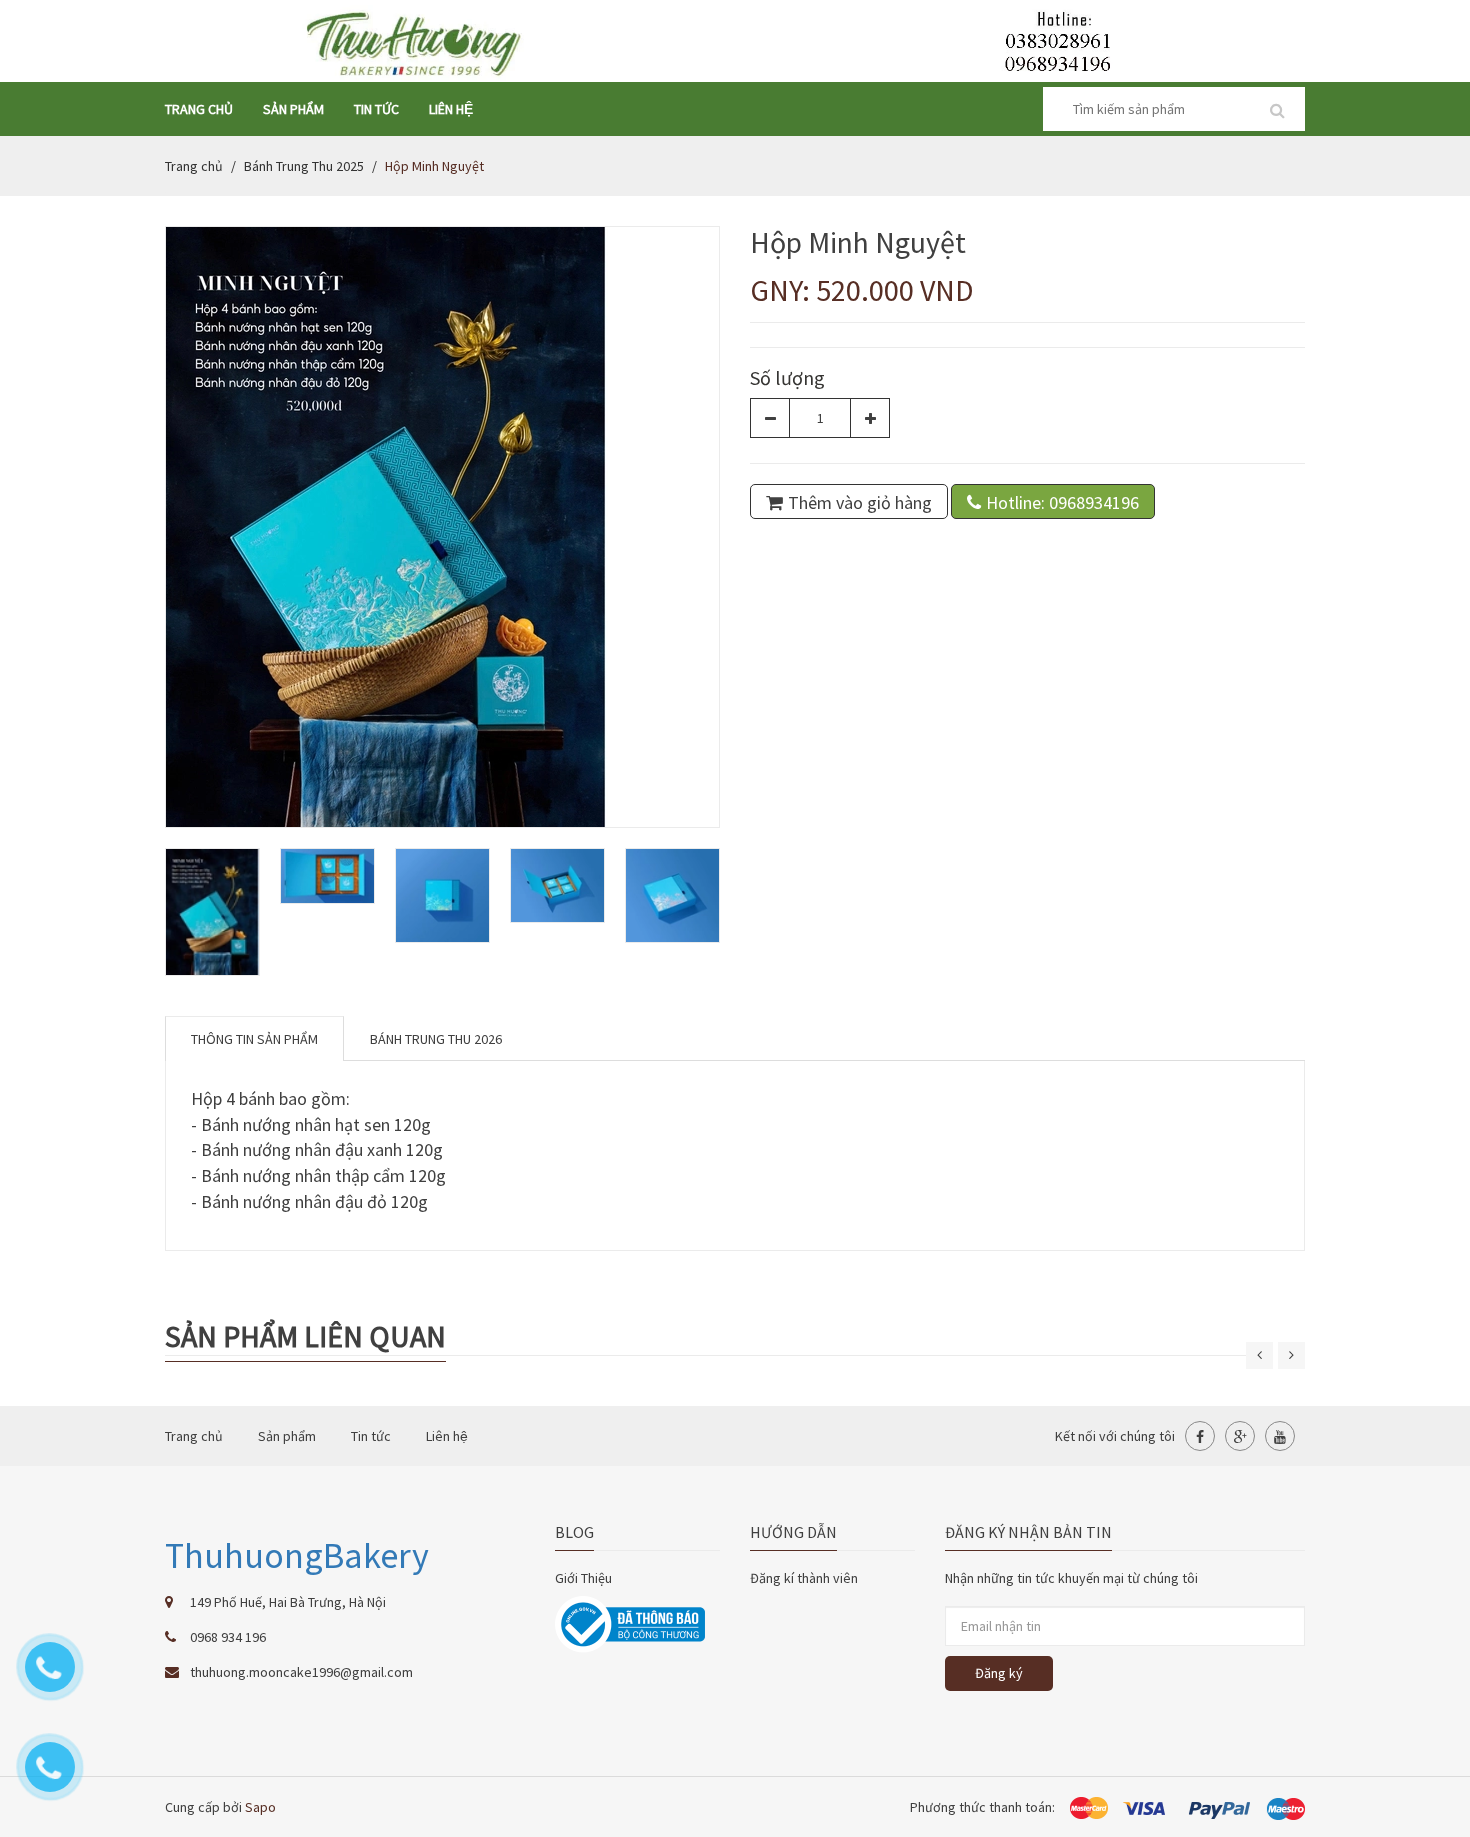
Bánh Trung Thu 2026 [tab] (436, 1039)
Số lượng (787, 377)
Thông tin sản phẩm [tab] (254, 1039)
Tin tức (376, 109)
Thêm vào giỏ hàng (860, 502)
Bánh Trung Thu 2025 (304, 166)
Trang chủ (199, 109)
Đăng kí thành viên (804, 1578)
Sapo (260, 1807)
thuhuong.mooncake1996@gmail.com (301, 1672)
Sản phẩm (293, 109)
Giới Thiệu (583, 1578)
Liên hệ (451, 109)
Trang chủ (194, 166)
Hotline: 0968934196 (1062, 502)
